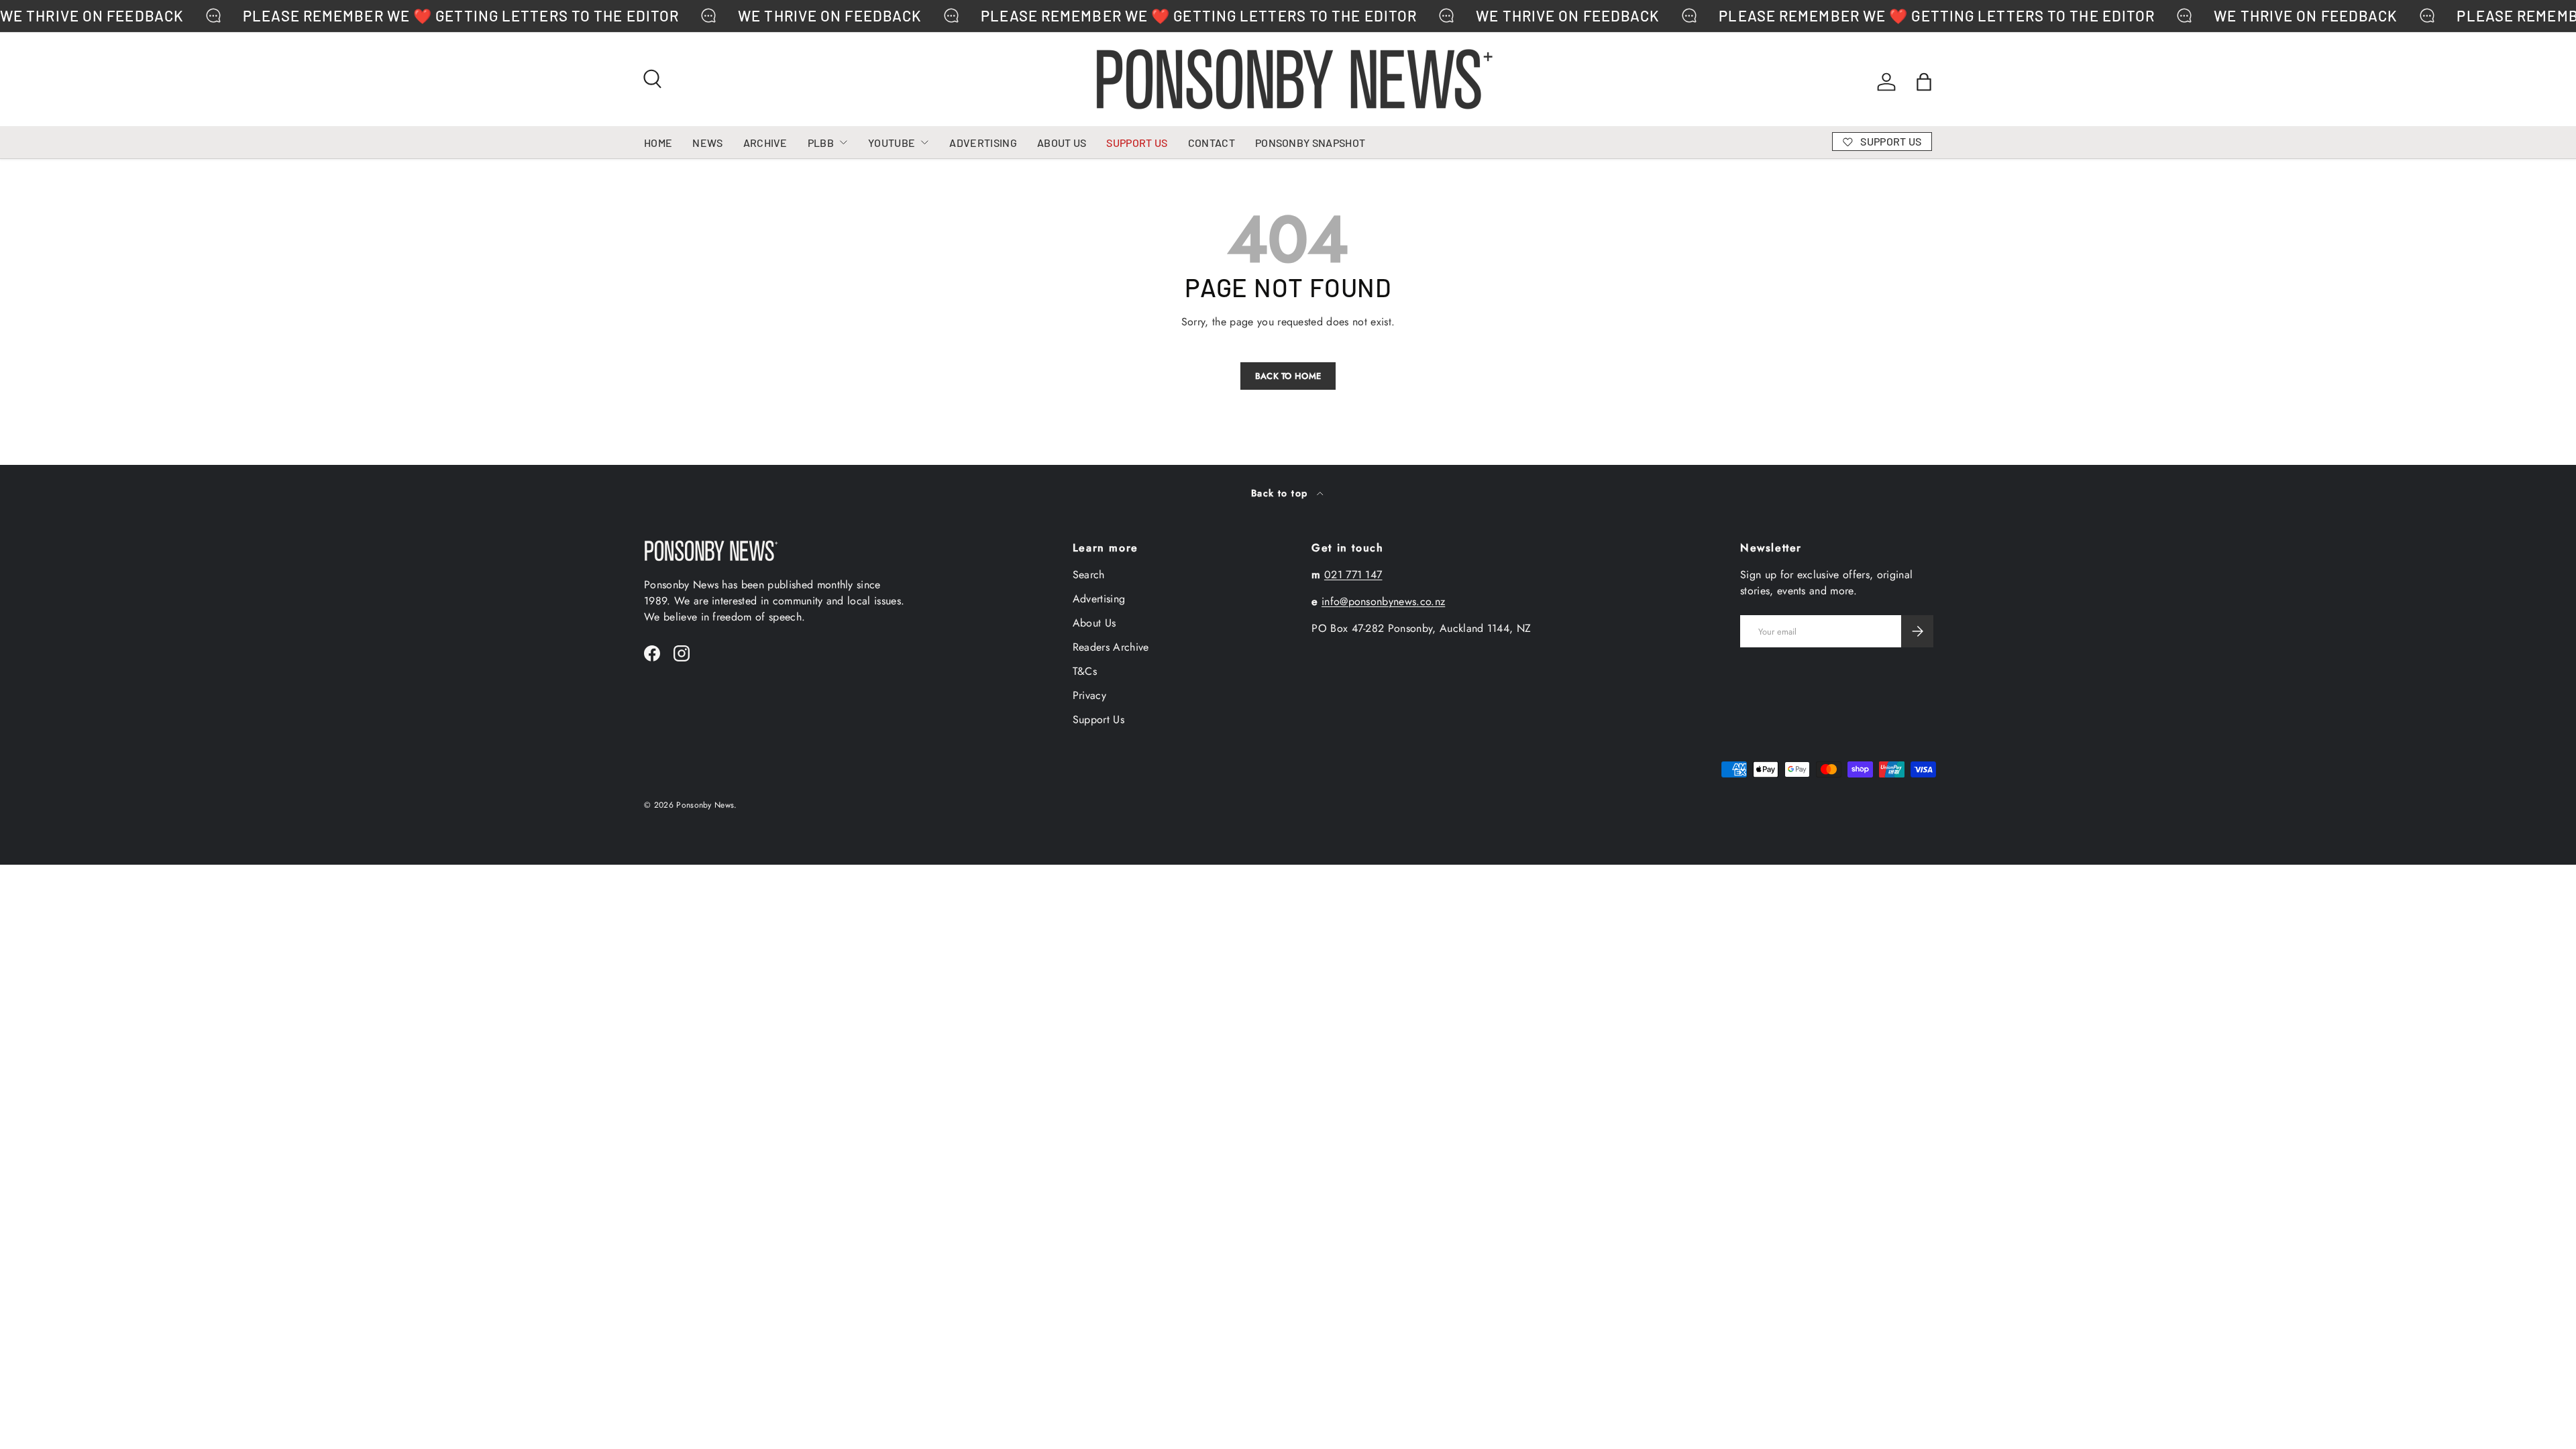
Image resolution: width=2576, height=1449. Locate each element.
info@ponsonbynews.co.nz (1383, 601)
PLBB (821, 143)
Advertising (1099, 599)
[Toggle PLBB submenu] (843, 142)
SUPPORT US (1137, 143)
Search (1089, 575)
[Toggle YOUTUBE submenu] (924, 142)
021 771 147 (1353, 575)
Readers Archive (1111, 647)
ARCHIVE (765, 143)
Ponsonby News (705, 805)
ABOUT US (1062, 143)
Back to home (1288, 376)
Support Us (1098, 719)
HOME (658, 143)
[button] (1924, 82)
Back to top (1281, 493)
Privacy (1089, 695)
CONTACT (1212, 143)
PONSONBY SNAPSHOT (1310, 143)
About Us (1094, 623)
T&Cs (1085, 671)
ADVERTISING (983, 143)
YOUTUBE (892, 143)
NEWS (707, 143)
